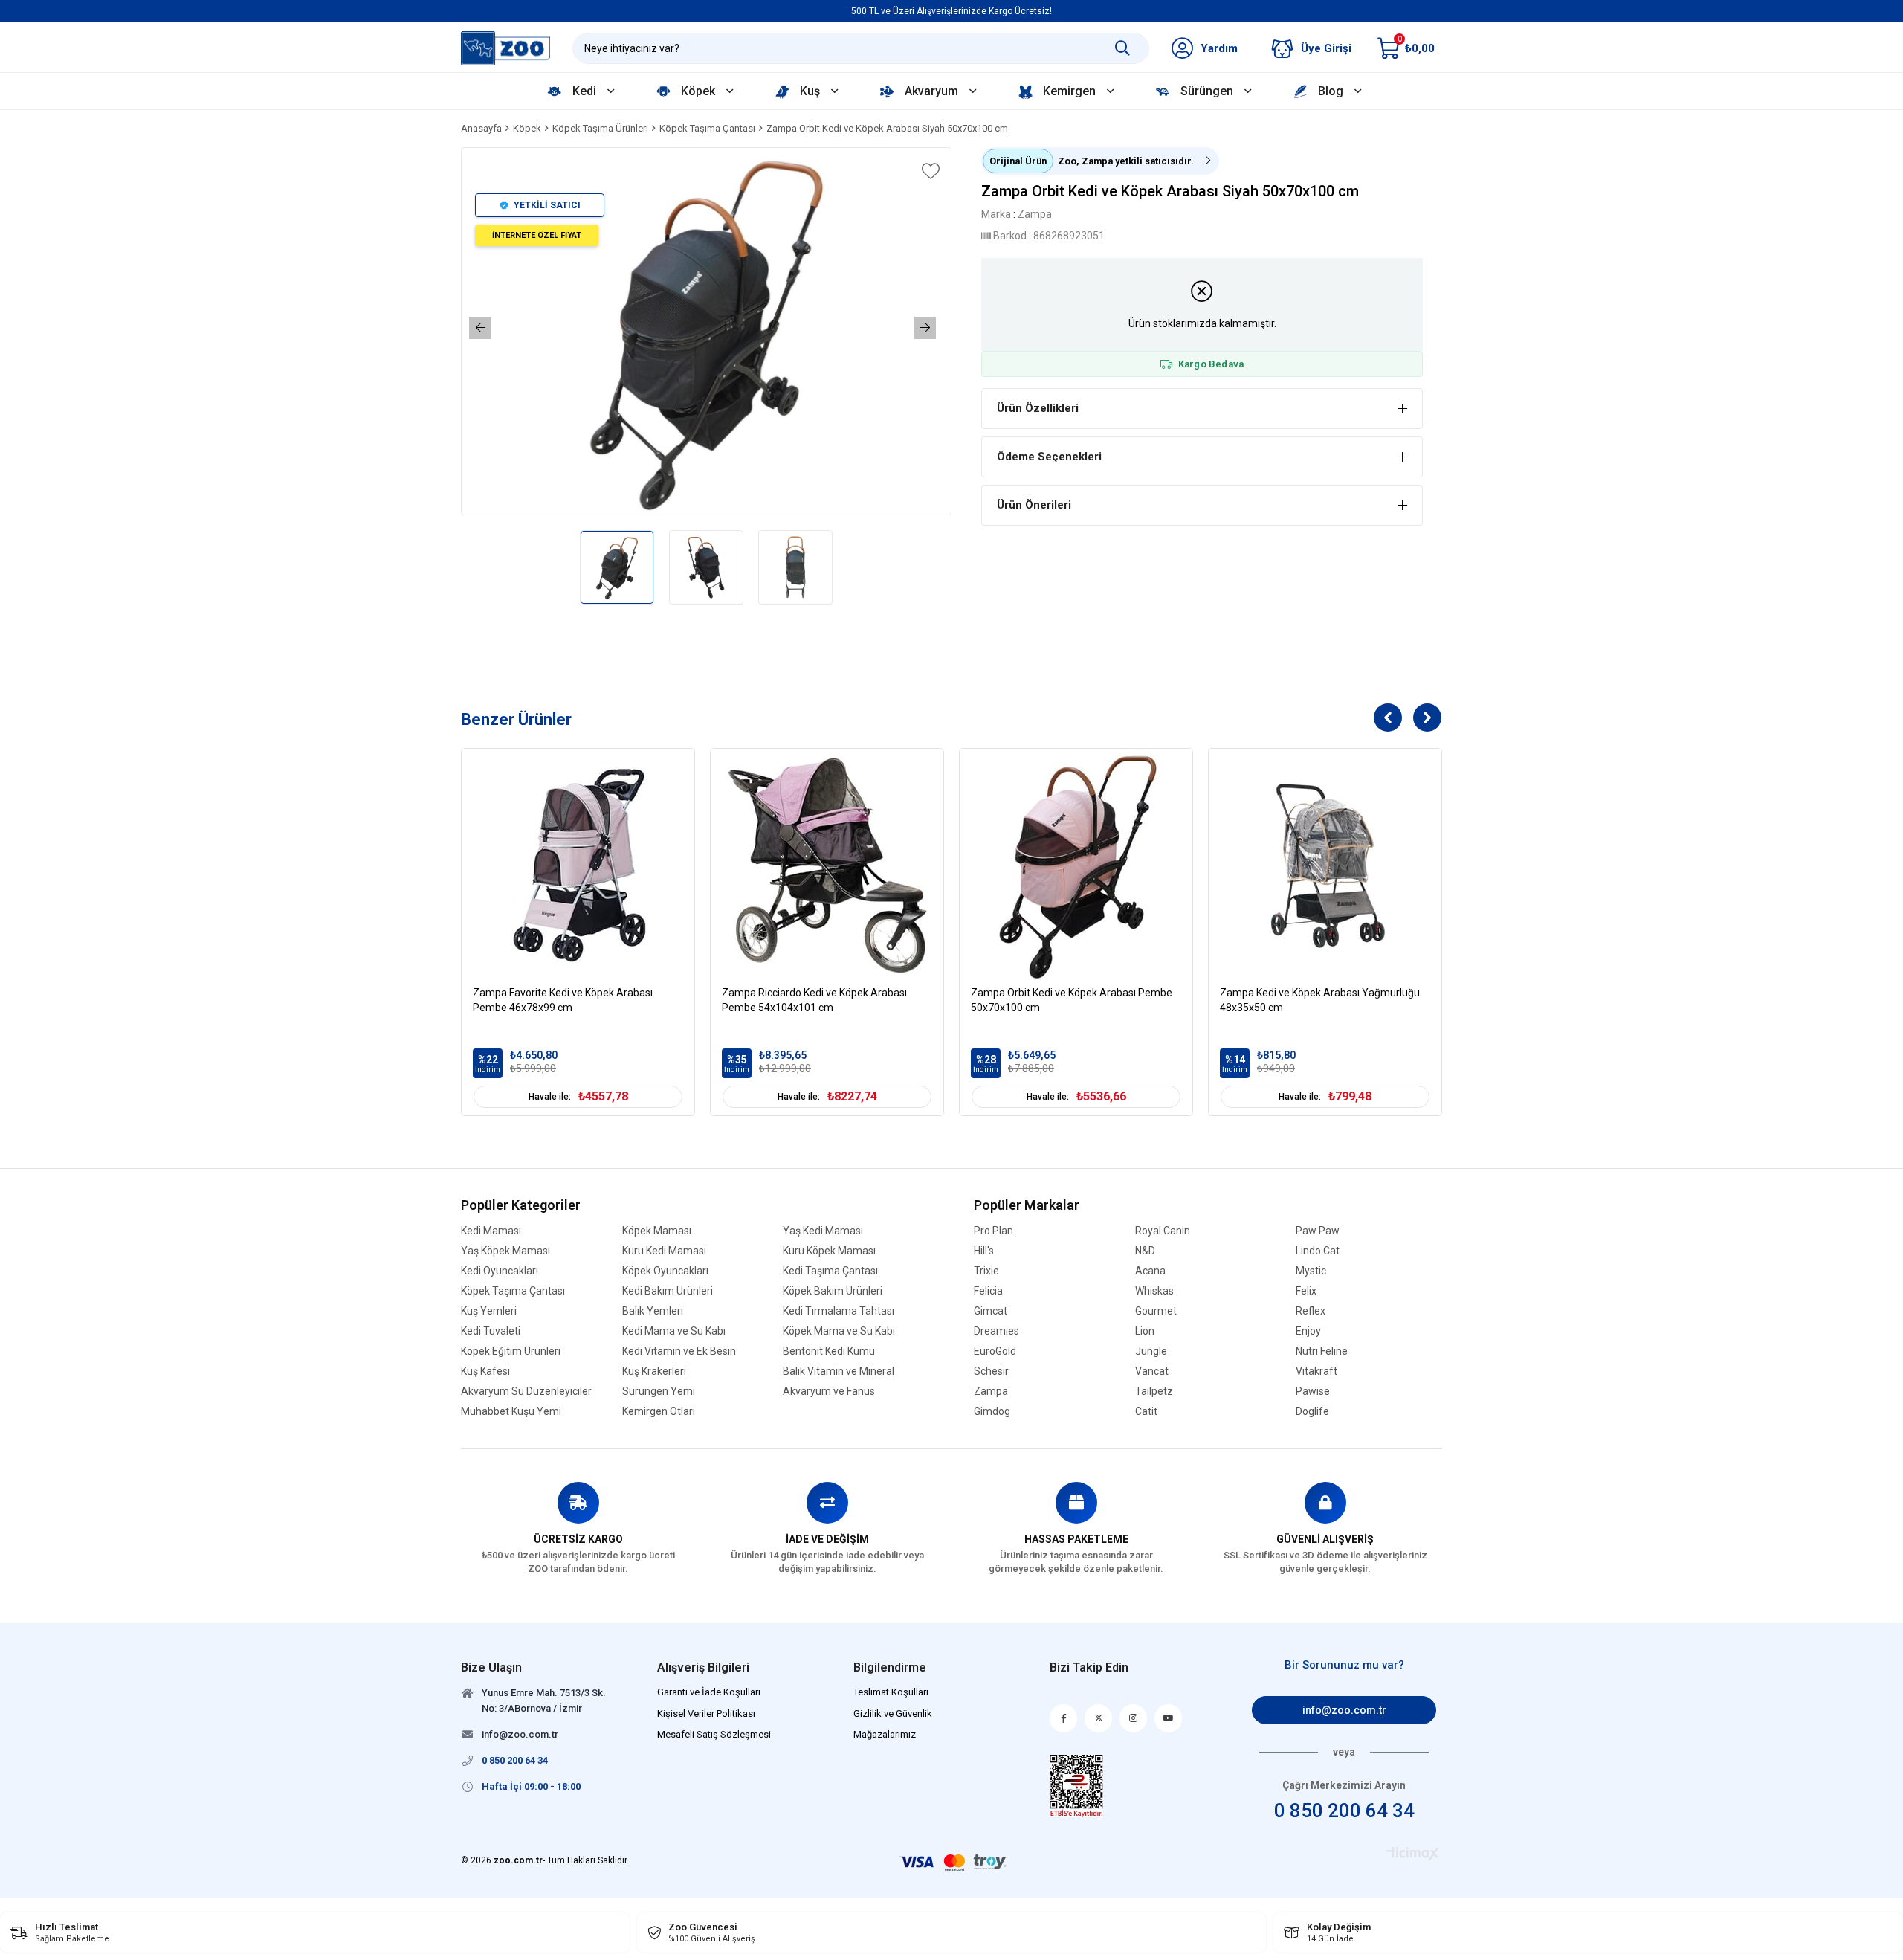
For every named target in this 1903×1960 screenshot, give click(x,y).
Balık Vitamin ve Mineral (839, 1371)
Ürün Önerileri (1034, 505)
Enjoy (1308, 1331)
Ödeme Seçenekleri (1049, 457)
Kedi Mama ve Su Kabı (674, 1331)
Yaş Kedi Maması (823, 1231)
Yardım (1219, 48)
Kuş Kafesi (485, 1371)
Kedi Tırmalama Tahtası (839, 1311)
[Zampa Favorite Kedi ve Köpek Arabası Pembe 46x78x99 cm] (578, 865)
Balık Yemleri (653, 1311)
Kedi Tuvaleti (491, 1331)
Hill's (984, 1251)
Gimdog (992, 1412)
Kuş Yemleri (489, 1311)
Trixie (986, 1271)
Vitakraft (1316, 1371)
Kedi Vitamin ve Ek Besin (679, 1351)
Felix (1306, 1291)
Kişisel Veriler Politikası (706, 1714)
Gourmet (1156, 1311)
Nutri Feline (1322, 1351)
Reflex (1311, 1311)
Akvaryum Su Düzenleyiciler (526, 1392)
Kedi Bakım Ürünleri (668, 1291)
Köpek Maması (657, 1231)
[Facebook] (1063, 1718)
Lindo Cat (1318, 1251)
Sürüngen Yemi (659, 1392)
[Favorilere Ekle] (929, 171)
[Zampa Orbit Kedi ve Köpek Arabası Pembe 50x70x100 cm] (1076, 865)
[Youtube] (1168, 1718)
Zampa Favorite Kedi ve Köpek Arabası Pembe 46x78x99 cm (563, 1000)
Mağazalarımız (885, 1734)
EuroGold (995, 1351)
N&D (1145, 1251)
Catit (1146, 1412)
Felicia (988, 1291)
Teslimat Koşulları (891, 1692)
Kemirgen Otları (659, 1412)
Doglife (1312, 1412)
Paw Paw (1318, 1231)
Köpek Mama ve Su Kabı (839, 1331)
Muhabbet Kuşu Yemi (511, 1412)
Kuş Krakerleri (654, 1371)
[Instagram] (1133, 1718)
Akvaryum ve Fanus (829, 1392)
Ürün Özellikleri (1038, 408)
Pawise (1313, 1392)
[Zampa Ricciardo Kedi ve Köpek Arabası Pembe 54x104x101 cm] (827, 865)
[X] (1098, 1718)
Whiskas (1154, 1291)
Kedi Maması (491, 1231)
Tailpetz (1154, 1392)
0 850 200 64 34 (1344, 1811)
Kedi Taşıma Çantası (830, 1271)
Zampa (991, 1392)
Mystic (1311, 1271)
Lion (1145, 1331)
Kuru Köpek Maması (829, 1251)
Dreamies (996, 1331)
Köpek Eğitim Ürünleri (511, 1351)
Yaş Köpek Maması (505, 1251)
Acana (1150, 1271)
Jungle (1151, 1351)
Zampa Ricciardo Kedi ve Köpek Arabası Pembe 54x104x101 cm (814, 1000)
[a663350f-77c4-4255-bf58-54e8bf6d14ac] (1077, 1786)
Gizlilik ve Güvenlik (893, 1714)
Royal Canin (1163, 1231)
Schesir (991, 1371)
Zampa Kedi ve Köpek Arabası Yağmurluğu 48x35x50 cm (1320, 1000)
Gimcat (991, 1311)
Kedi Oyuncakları (500, 1271)
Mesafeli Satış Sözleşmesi (714, 1734)
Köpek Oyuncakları (665, 1271)
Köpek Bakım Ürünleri (833, 1291)
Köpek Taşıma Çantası (513, 1291)
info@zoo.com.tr (1344, 1710)
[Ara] (1122, 48)
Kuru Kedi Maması (664, 1251)
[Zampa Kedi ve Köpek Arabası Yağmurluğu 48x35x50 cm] (1325, 865)
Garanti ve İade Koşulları (709, 1692)
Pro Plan (993, 1231)
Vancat (1152, 1371)
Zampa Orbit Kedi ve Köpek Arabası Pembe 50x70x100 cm (1072, 1000)
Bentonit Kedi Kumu (829, 1351)
